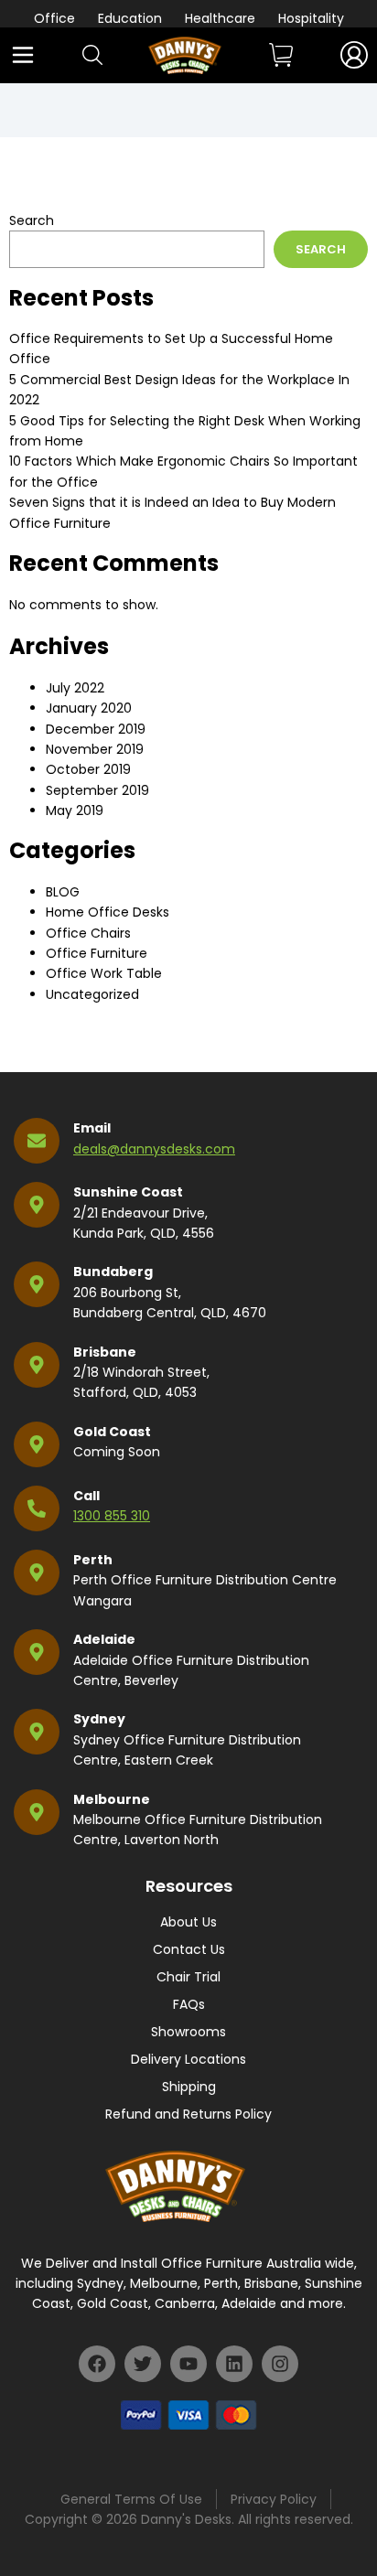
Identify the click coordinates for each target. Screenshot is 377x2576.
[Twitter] (143, 2364)
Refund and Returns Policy (188, 2114)
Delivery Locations (188, 2059)
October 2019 (88, 769)
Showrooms (188, 2032)
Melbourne (112, 1799)
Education (130, 18)
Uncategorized (92, 994)
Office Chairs (88, 933)
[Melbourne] (37, 1812)
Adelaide (104, 1639)
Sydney (99, 1719)
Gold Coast (112, 1432)
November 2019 (95, 749)
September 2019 (97, 790)
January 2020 (89, 708)
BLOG (63, 892)
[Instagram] (280, 2364)
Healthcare (220, 18)
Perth (93, 1560)
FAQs (189, 2004)
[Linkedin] (234, 2364)
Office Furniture (97, 953)
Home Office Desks (108, 912)
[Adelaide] (37, 1652)
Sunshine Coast (128, 1192)
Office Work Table (104, 973)
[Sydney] (37, 1732)
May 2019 (75, 810)
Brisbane (105, 1352)
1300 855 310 (112, 1516)
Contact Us (189, 1949)
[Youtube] (188, 2364)
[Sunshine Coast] (37, 1205)
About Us (188, 1922)
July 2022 (75, 688)
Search (32, 220)
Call (86, 1496)
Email (92, 1128)
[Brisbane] (37, 1365)
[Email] (37, 1141)
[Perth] (37, 1572)
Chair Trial (188, 1977)
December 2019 (96, 729)
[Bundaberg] (37, 1284)
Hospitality (311, 18)
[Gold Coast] (37, 1444)
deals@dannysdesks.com (154, 1149)
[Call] (37, 1508)
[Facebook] (97, 2364)
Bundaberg (113, 1272)
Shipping (189, 2087)
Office (54, 18)
